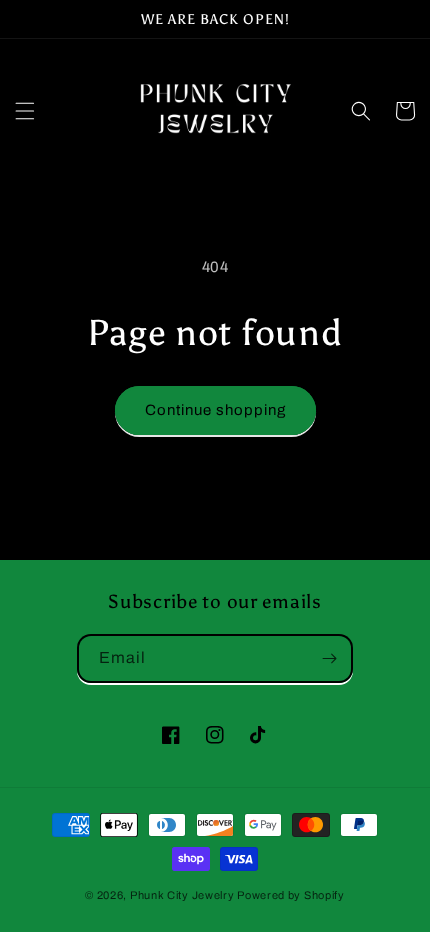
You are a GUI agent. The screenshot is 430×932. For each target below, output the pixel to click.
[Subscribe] (329, 658)
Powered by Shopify (291, 895)
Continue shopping (215, 410)
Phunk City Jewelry (182, 895)
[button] (25, 111)
